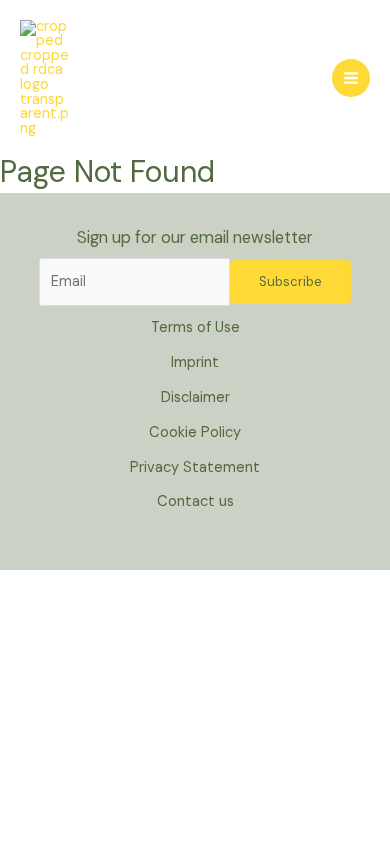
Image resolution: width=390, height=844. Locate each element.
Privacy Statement (195, 467)
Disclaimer (195, 397)
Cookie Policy (195, 432)
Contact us (195, 501)
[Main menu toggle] (351, 78)
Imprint (195, 362)
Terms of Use (195, 327)
